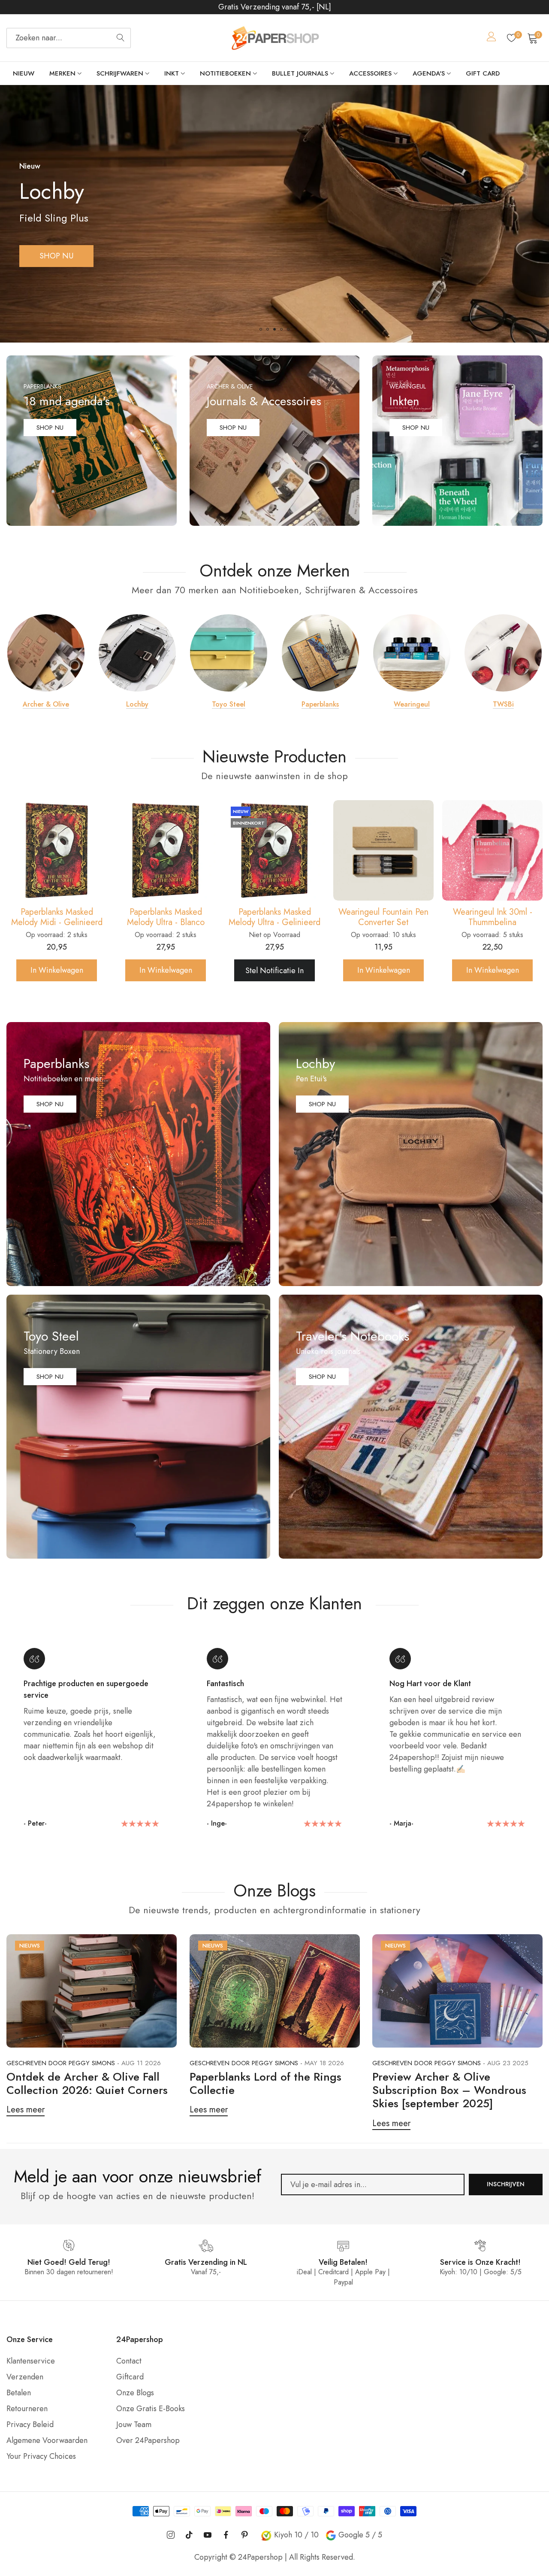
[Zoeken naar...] (121, 38)
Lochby (137, 704)
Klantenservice (31, 2361)
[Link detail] (92, 441)
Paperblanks (320, 704)
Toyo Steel (229, 704)
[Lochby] (137, 653)
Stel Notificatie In (57, 971)
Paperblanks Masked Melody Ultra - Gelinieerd (57, 917)
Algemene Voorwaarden (47, 2440)
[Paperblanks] (320, 653)
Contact (129, 2361)
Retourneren (27, 2409)
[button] (261, 329)
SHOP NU (56, 256)
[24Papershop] (274, 38)
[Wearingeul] (412, 653)
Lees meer (26, 2110)
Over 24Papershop (148, 2440)
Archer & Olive (46, 704)
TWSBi (503, 704)
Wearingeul (412, 704)
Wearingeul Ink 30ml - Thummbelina (275, 917)
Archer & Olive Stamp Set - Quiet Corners (492, 917)
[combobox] (69, 38)
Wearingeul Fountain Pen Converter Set (166, 917)
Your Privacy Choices (41, 2456)
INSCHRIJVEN (506, 2184)
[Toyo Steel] (229, 653)
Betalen (19, 2393)
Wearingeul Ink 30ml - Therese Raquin (384, 917)
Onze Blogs (135, 2393)
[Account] (492, 38)
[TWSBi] (503, 653)
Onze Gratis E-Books (151, 2409)
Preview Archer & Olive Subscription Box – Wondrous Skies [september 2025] (449, 2090)
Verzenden (25, 2377)
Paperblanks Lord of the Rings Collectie (265, 2083)
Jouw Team (134, 2424)
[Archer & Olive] (46, 653)
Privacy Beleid (30, 2424)
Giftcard (130, 2377)
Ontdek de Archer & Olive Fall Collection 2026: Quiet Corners (87, 2083)
